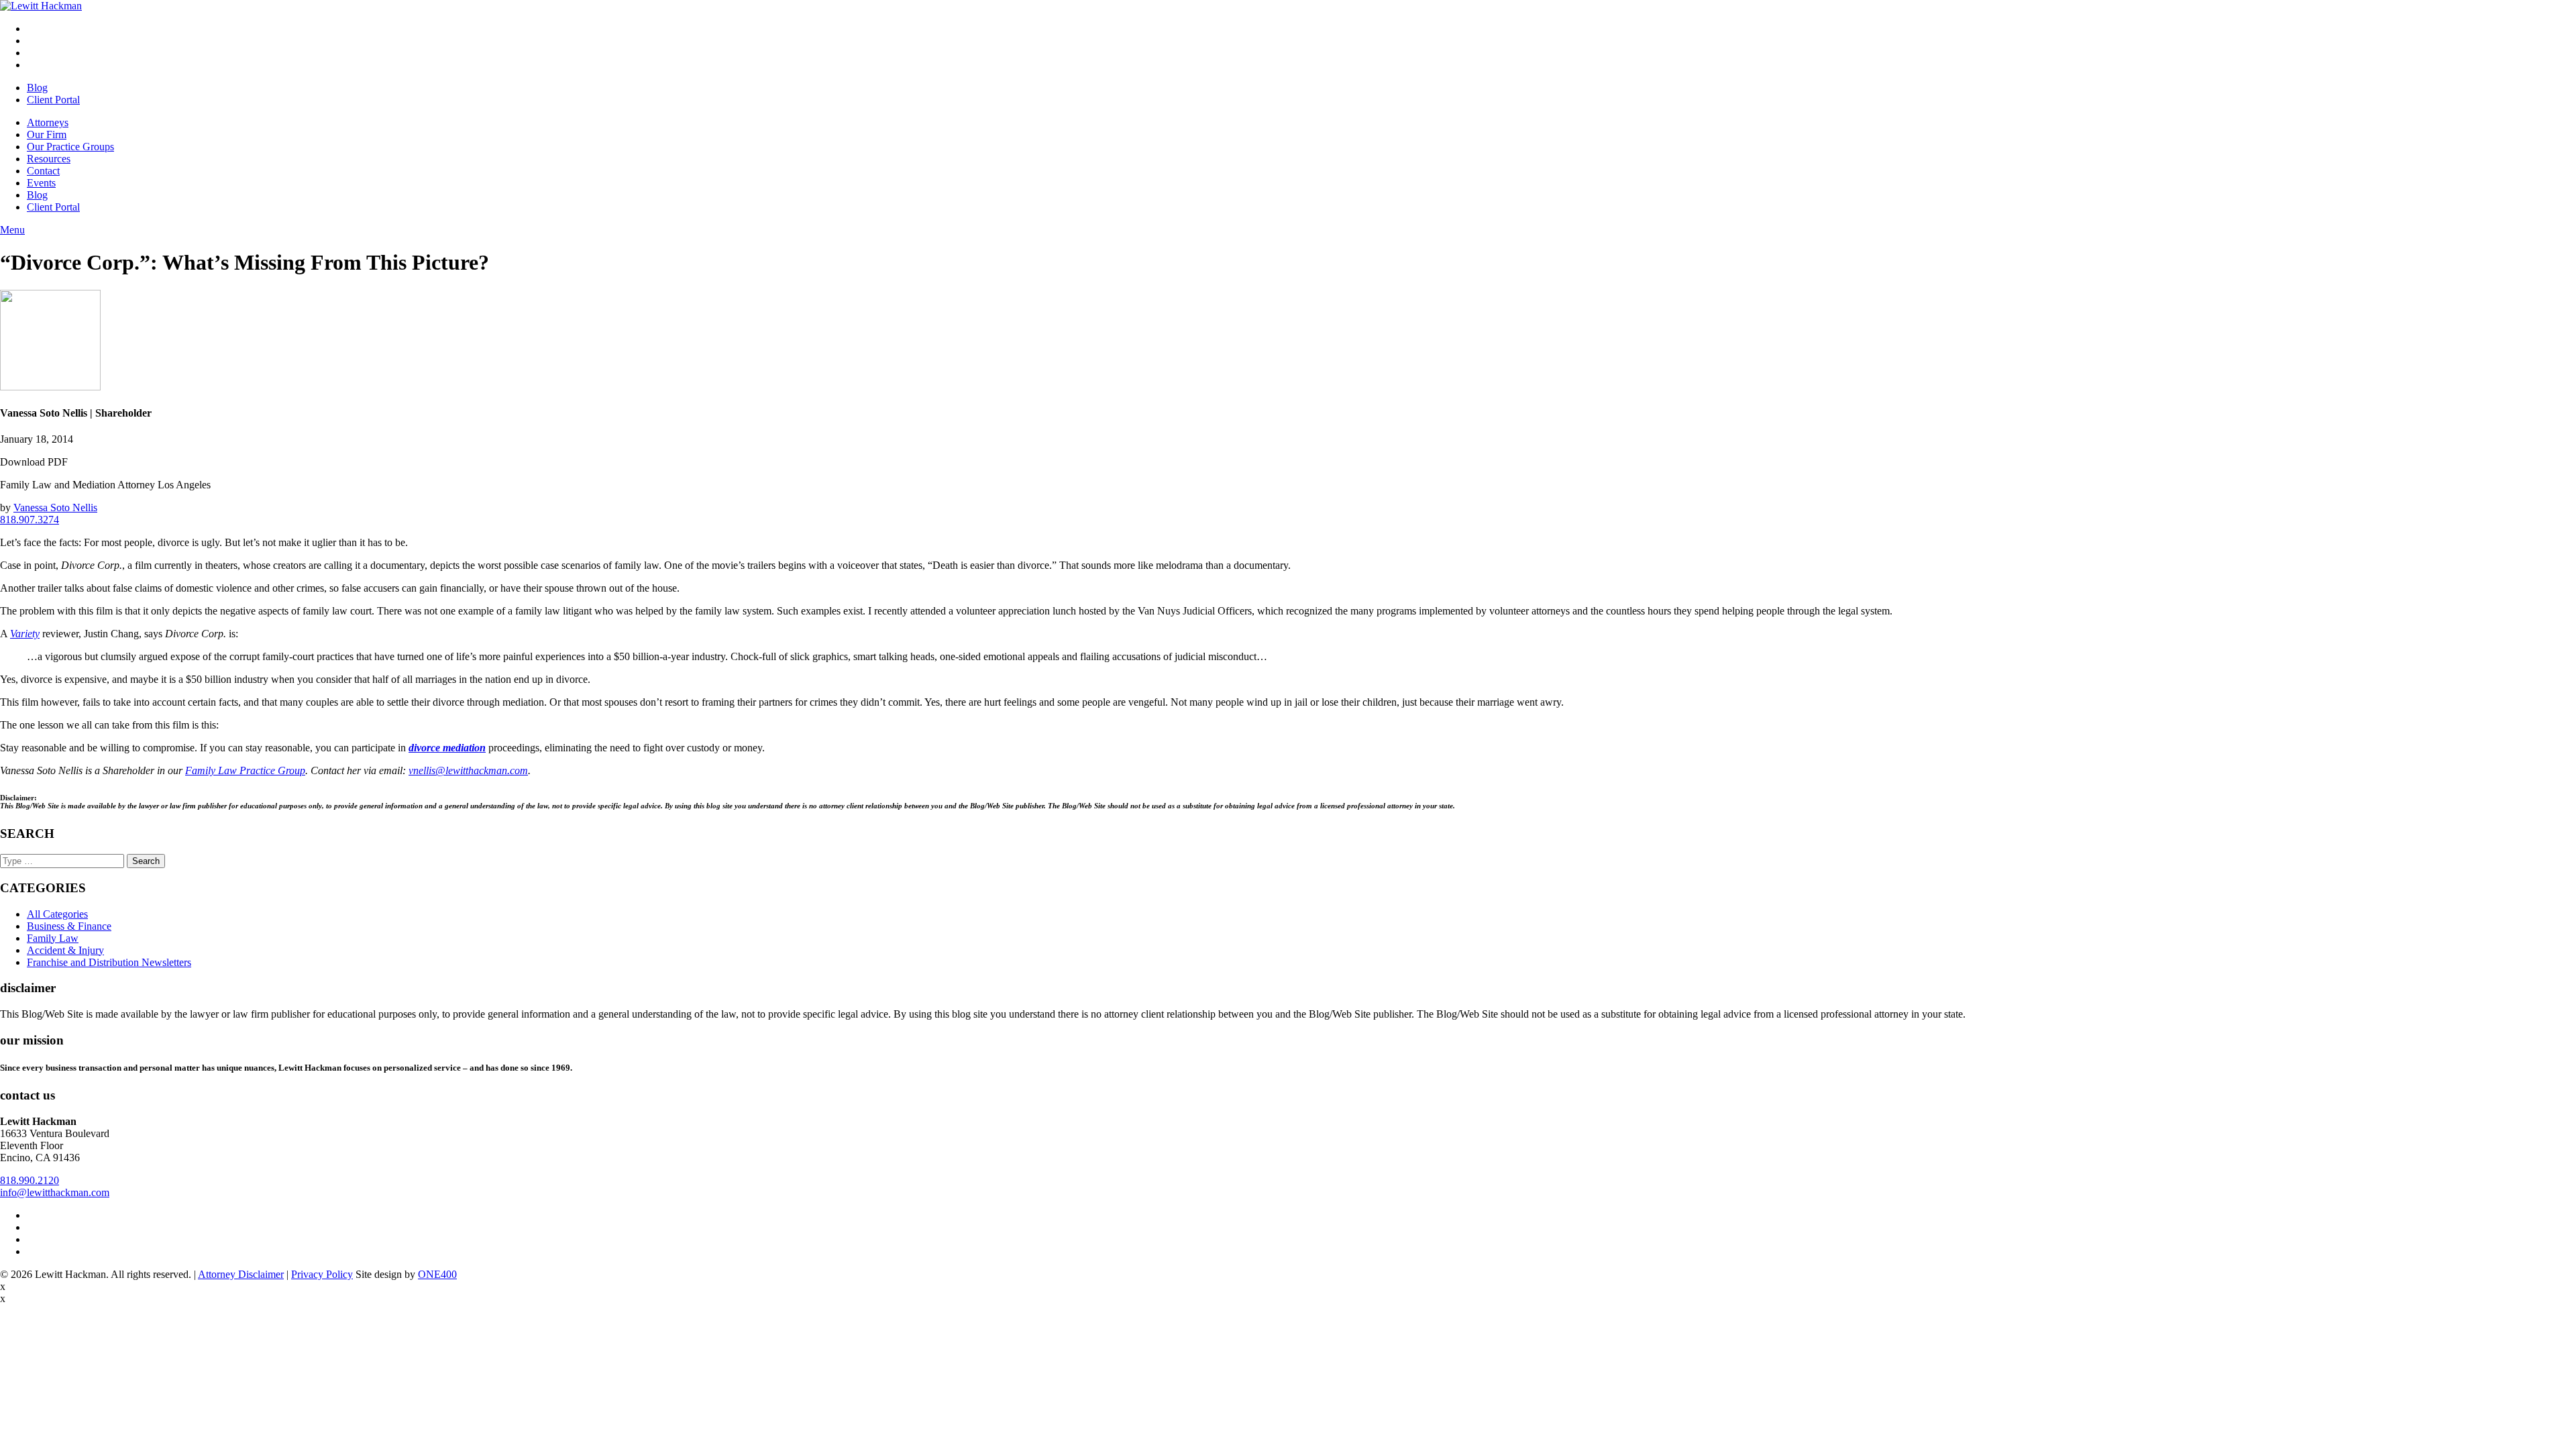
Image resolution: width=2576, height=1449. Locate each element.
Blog (37, 88)
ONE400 (437, 1274)
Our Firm (47, 135)
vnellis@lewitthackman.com (468, 770)
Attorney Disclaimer (241, 1274)
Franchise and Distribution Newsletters (109, 962)
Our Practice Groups (70, 147)
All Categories (57, 914)
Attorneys (48, 122)
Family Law (53, 938)
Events (41, 183)
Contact (43, 171)
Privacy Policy (322, 1274)
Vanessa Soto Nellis (55, 507)
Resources (49, 159)
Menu (12, 230)
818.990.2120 (30, 1180)
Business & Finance (69, 926)
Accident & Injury (65, 950)
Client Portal (53, 100)
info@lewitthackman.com (55, 1192)
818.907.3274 (30, 520)
